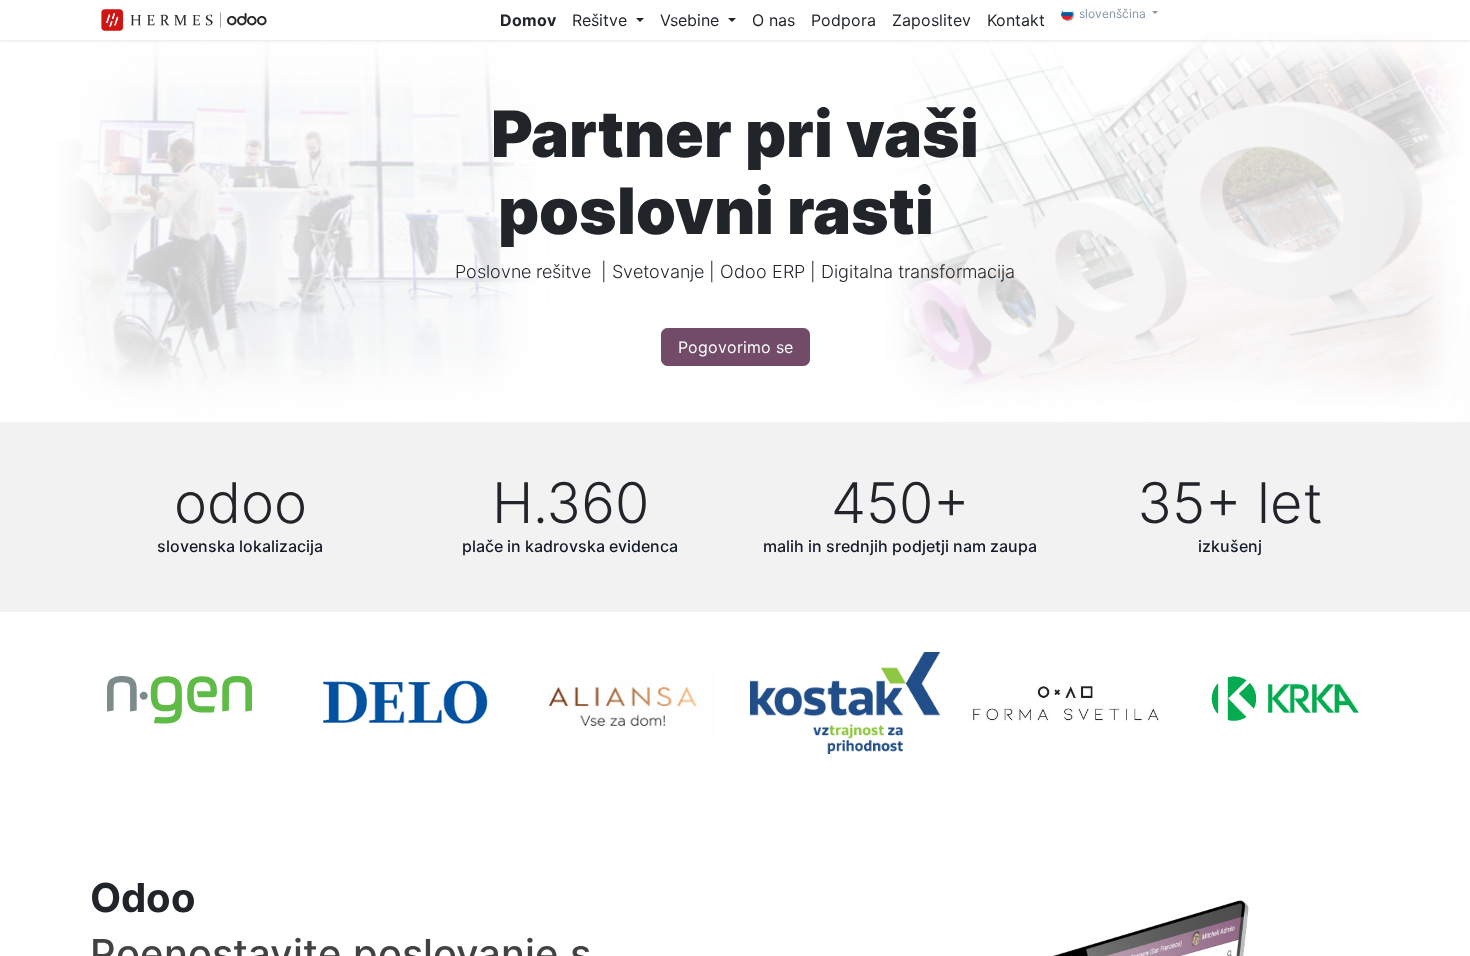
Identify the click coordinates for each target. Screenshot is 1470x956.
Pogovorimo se (735, 347)
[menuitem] (528, 20)
